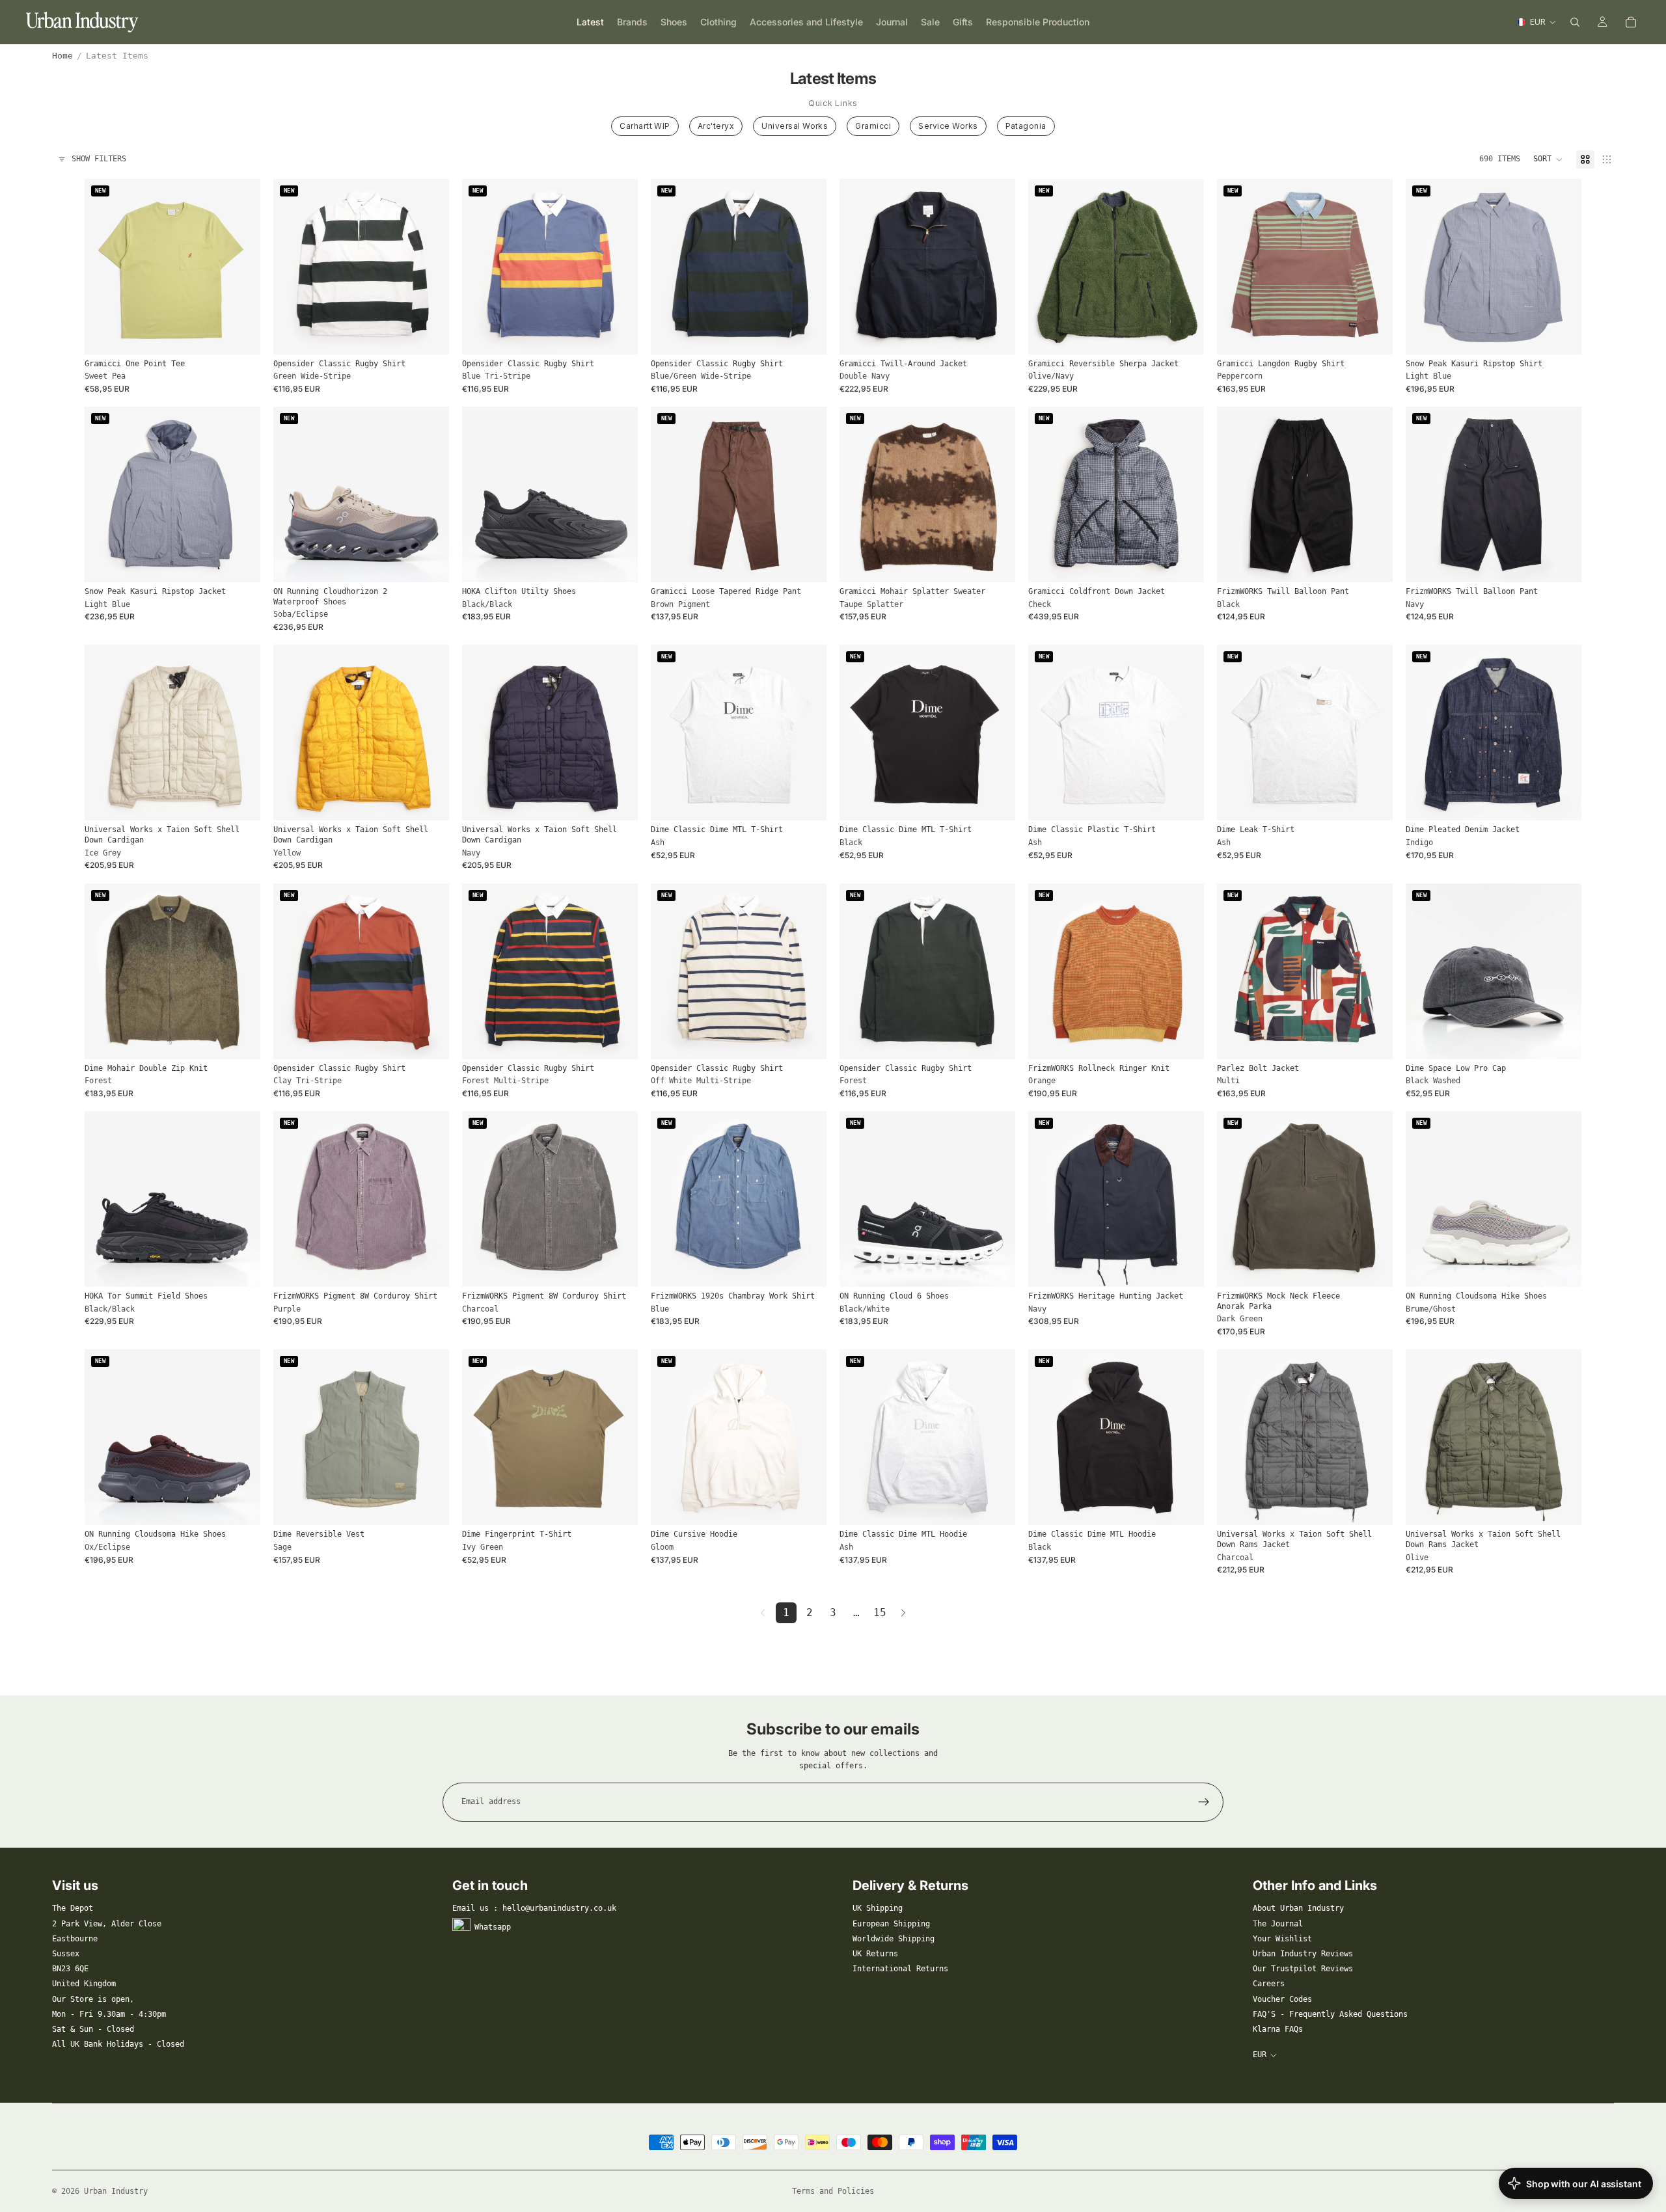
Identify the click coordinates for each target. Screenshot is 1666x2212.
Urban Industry (116, 2191)
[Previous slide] (104, 267)
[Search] (1575, 22)
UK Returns (875, 1954)
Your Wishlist (1282, 1939)
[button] (1548, 159)
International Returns (900, 1969)
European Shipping (891, 1924)
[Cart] (1631, 22)
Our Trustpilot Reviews (1303, 1969)
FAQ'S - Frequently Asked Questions (1330, 2014)
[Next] (903, 1613)
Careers (1269, 1984)
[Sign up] (1204, 1802)
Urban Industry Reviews (1303, 1954)
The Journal (1278, 1924)
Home (62, 56)
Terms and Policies (833, 2191)
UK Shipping (878, 1908)
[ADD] (1561, 1039)
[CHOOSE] (240, 334)
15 (880, 1612)
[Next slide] (241, 267)
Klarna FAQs (1278, 2029)
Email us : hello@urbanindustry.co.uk (534, 1908)
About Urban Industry (1298, 1908)
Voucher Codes (1282, 1999)
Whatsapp (493, 1926)
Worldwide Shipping (894, 1939)
